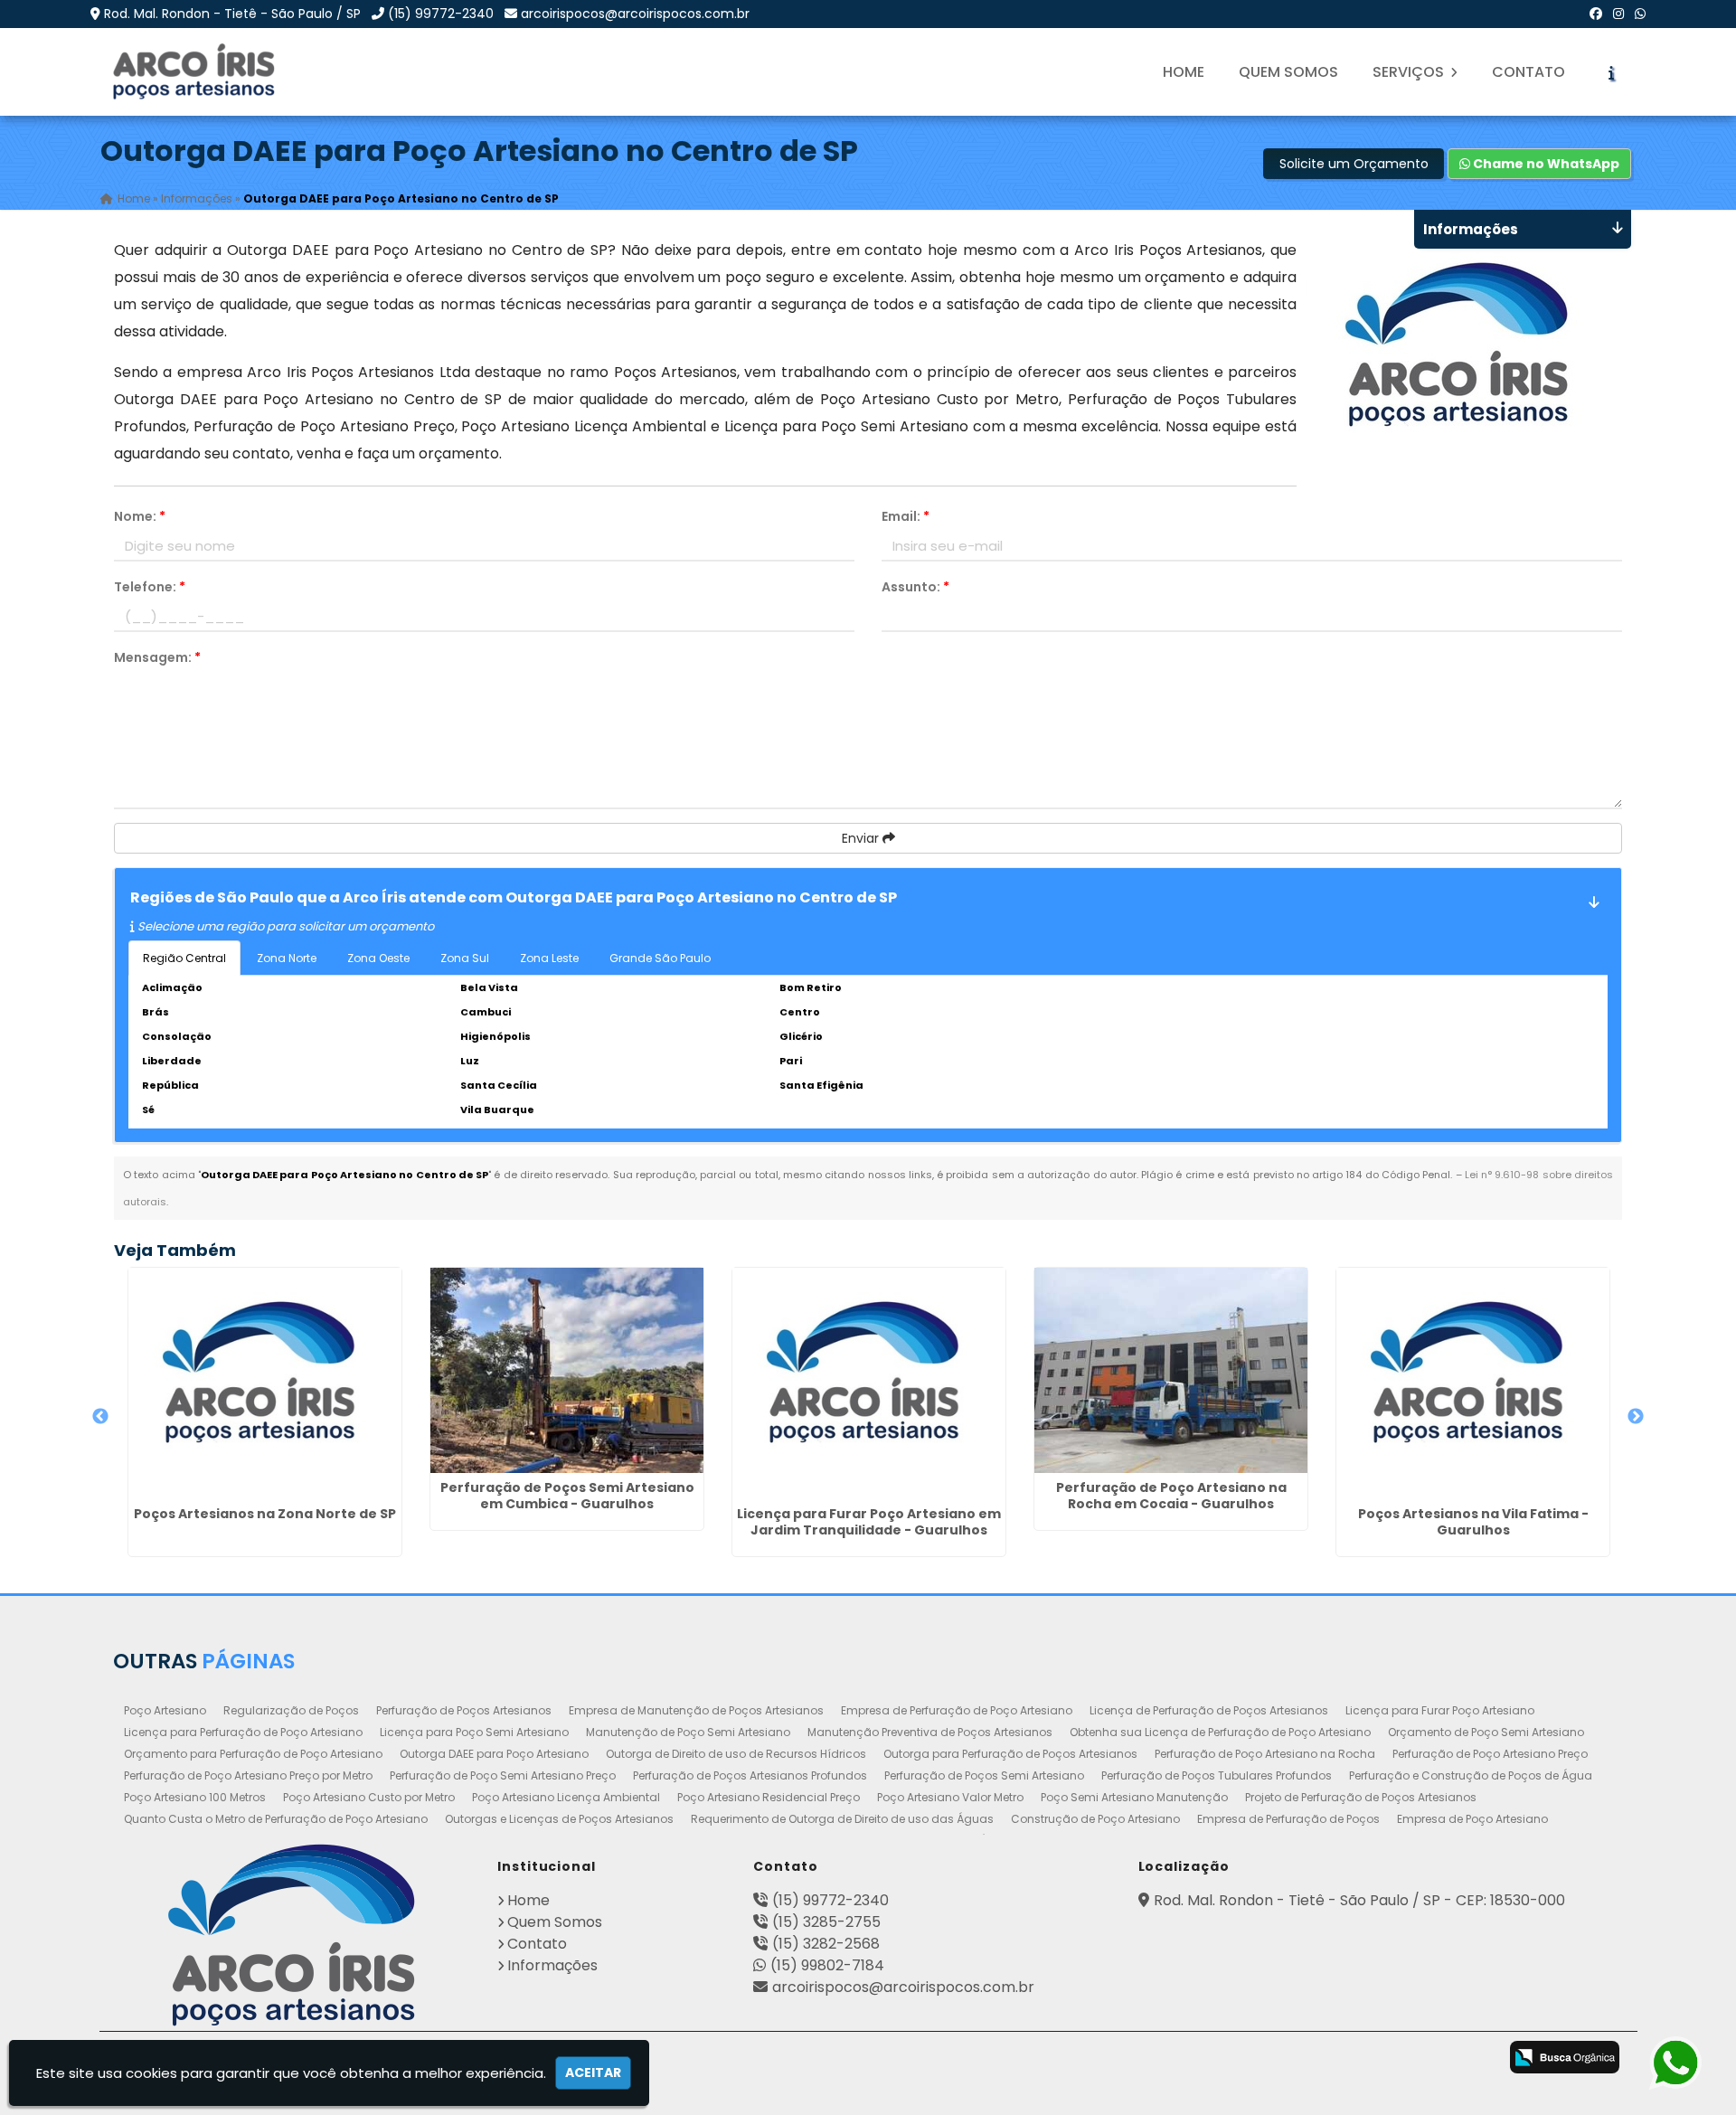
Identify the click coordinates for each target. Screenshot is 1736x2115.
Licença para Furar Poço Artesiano (1440, 1710)
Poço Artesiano (165, 1710)
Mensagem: (157, 657)
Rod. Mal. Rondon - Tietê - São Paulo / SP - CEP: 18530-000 (1359, 1900)
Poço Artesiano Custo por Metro (369, 1797)
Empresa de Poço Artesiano (1472, 1819)
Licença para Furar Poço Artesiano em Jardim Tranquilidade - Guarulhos (869, 1522)
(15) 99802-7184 (827, 1965)
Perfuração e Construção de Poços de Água (1471, 1775)
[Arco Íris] (292, 1935)
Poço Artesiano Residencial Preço (769, 1797)
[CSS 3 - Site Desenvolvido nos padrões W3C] (1401, 2059)
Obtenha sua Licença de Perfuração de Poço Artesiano (1220, 1732)
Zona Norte (287, 958)
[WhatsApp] (1640, 14)
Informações (552, 1965)
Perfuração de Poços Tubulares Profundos (1217, 1775)
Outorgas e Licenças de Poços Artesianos (559, 1819)
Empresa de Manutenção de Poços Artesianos (696, 1710)
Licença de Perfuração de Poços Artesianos (1209, 1710)
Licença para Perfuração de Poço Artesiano (243, 1732)
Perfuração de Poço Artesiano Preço (1490, 1754)
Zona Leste (549, 958)
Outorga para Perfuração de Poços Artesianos (1010, 1754)
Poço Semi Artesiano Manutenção (1134, 1797)
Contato (1528, 72)
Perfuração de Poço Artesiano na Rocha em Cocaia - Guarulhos (1171, 1496)
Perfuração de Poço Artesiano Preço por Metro (248, 1775)
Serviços (1410, 72)
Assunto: (915, 587)
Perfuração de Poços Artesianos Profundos (750, 1775)
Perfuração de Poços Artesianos (464, 1710)
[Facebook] (1596, 14)
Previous (100, 1417)
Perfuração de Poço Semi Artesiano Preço (503, 1775)
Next (1636, 1417)
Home (1184, 72)
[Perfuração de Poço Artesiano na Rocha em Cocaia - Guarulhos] (1171, 1370)
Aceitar (593, 2073)
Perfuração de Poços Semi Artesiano (984, 1775)
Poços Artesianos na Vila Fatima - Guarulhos (1473, 1522)
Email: (906, 516)
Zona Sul (465, 958)
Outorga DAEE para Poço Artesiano (494, 1754)
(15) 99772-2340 (441, 14)
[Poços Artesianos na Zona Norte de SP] (265, 1383)
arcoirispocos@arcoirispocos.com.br (635, 14)
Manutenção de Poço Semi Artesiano (688, 1732)
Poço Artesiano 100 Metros (195, 1797)
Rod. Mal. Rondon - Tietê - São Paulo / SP (232, 14)
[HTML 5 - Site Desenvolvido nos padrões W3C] (1330, 2059)
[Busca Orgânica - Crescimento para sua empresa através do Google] (1565, 2057)
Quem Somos (1288, 72)
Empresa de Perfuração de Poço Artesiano (957, 1710)
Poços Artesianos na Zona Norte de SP (265, 1514)
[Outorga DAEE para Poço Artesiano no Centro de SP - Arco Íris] (195, 72)
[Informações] (1611, 72)
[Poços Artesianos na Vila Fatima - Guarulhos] (1473, 1383)
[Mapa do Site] (1278, 2054)
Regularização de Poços (291, 1710)
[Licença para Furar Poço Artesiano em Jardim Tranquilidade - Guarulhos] (869, 1383)
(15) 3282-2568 (826, 1944)
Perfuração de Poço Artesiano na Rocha (1265, 1754)
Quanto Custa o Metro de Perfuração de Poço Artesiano (276, 1819)
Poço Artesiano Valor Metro (950, 1797)
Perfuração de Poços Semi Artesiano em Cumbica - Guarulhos (567, 1496)
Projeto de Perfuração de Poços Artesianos (1361, 1797)
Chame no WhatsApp (1545, 164)
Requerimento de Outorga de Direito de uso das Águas (842, 1819)
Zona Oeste (378, 958)
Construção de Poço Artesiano (1095, 1819)
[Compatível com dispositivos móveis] (1472, 2059)
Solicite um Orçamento (1354, 164)
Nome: (140, 516)
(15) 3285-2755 (826, 1922)
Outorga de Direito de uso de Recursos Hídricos (736, 1754)
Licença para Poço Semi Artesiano (474, 1732)
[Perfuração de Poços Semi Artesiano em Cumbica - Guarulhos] (567, 1370)
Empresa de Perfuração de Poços (1288, 1819)
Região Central (184, 958)
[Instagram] (1618, 14)
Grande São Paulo (660, 958)
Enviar (862, 838)
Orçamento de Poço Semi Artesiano (1486, 1732)
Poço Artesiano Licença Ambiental (566, 1797)
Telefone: (150, 587)
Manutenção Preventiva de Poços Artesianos (930, 1732)
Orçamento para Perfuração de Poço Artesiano (253, 1754)
